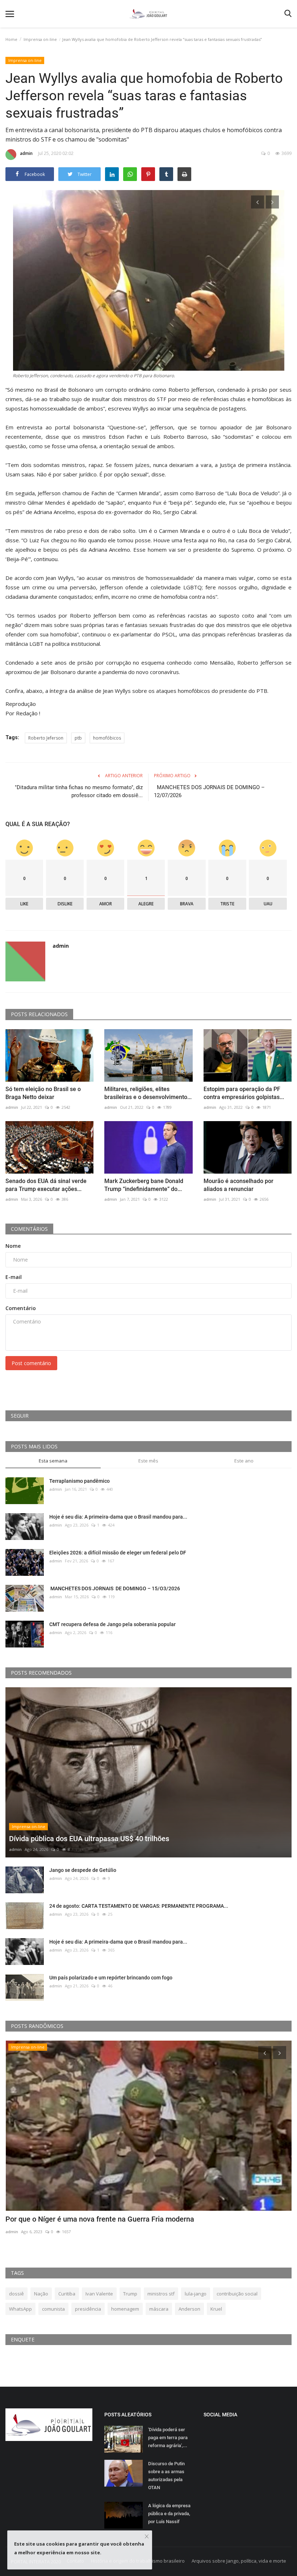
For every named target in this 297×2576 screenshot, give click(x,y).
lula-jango (196, 2294)
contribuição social (237, 2294)
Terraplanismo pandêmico (80, 1481)
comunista (53, 2309)
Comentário (21, 1308)
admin (26, 153)
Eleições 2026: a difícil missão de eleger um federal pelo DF (118, 1553)
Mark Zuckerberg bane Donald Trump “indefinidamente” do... (144, 1185)
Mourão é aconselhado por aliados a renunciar (239, 1185)
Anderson (189, 2309)
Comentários (29, 1229)
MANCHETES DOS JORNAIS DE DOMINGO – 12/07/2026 (209, 791)
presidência (88, 2309)
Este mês (148, 1461)
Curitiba (67, 2294)
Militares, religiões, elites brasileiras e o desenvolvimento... (148, 1093)
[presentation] (258, 202)
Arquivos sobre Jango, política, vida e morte (239, 2561)
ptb (78, 738)
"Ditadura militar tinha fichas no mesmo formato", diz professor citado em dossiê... (79, 791)
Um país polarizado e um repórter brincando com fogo (111, 1978)
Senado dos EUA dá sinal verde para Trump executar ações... (46, 1185)
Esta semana (53, 1461)
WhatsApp (20, 2309)
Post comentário (31, 1363)
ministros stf (161, 2294)
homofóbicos (107, 738)
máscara (159, 2309)
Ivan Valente (99, 2294)
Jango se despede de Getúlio (83, 1870)
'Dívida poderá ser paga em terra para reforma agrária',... (168, 2438)
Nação (41, 2294)
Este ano (244, 1461)
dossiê (16, 2294)
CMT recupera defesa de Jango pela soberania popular (112, 1624)
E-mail (14, 1277)
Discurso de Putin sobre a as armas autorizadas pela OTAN (166, 2476)
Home (11, 39)
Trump (130, 2294)
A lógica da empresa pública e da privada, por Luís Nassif (169, 2514)
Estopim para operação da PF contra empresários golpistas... (244, 1093)
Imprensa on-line (40, 39)
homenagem (125, 2309)
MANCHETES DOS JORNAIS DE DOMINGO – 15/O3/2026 (115, 1588)
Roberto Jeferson (46, 738)
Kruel (216, 2309)
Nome (13, 1246)
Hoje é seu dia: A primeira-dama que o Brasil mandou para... (118, 1517)
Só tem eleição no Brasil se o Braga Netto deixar (43, 1093)
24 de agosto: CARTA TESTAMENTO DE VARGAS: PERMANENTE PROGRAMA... (139, 1906)
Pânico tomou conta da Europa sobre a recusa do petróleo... (102, 2219)
